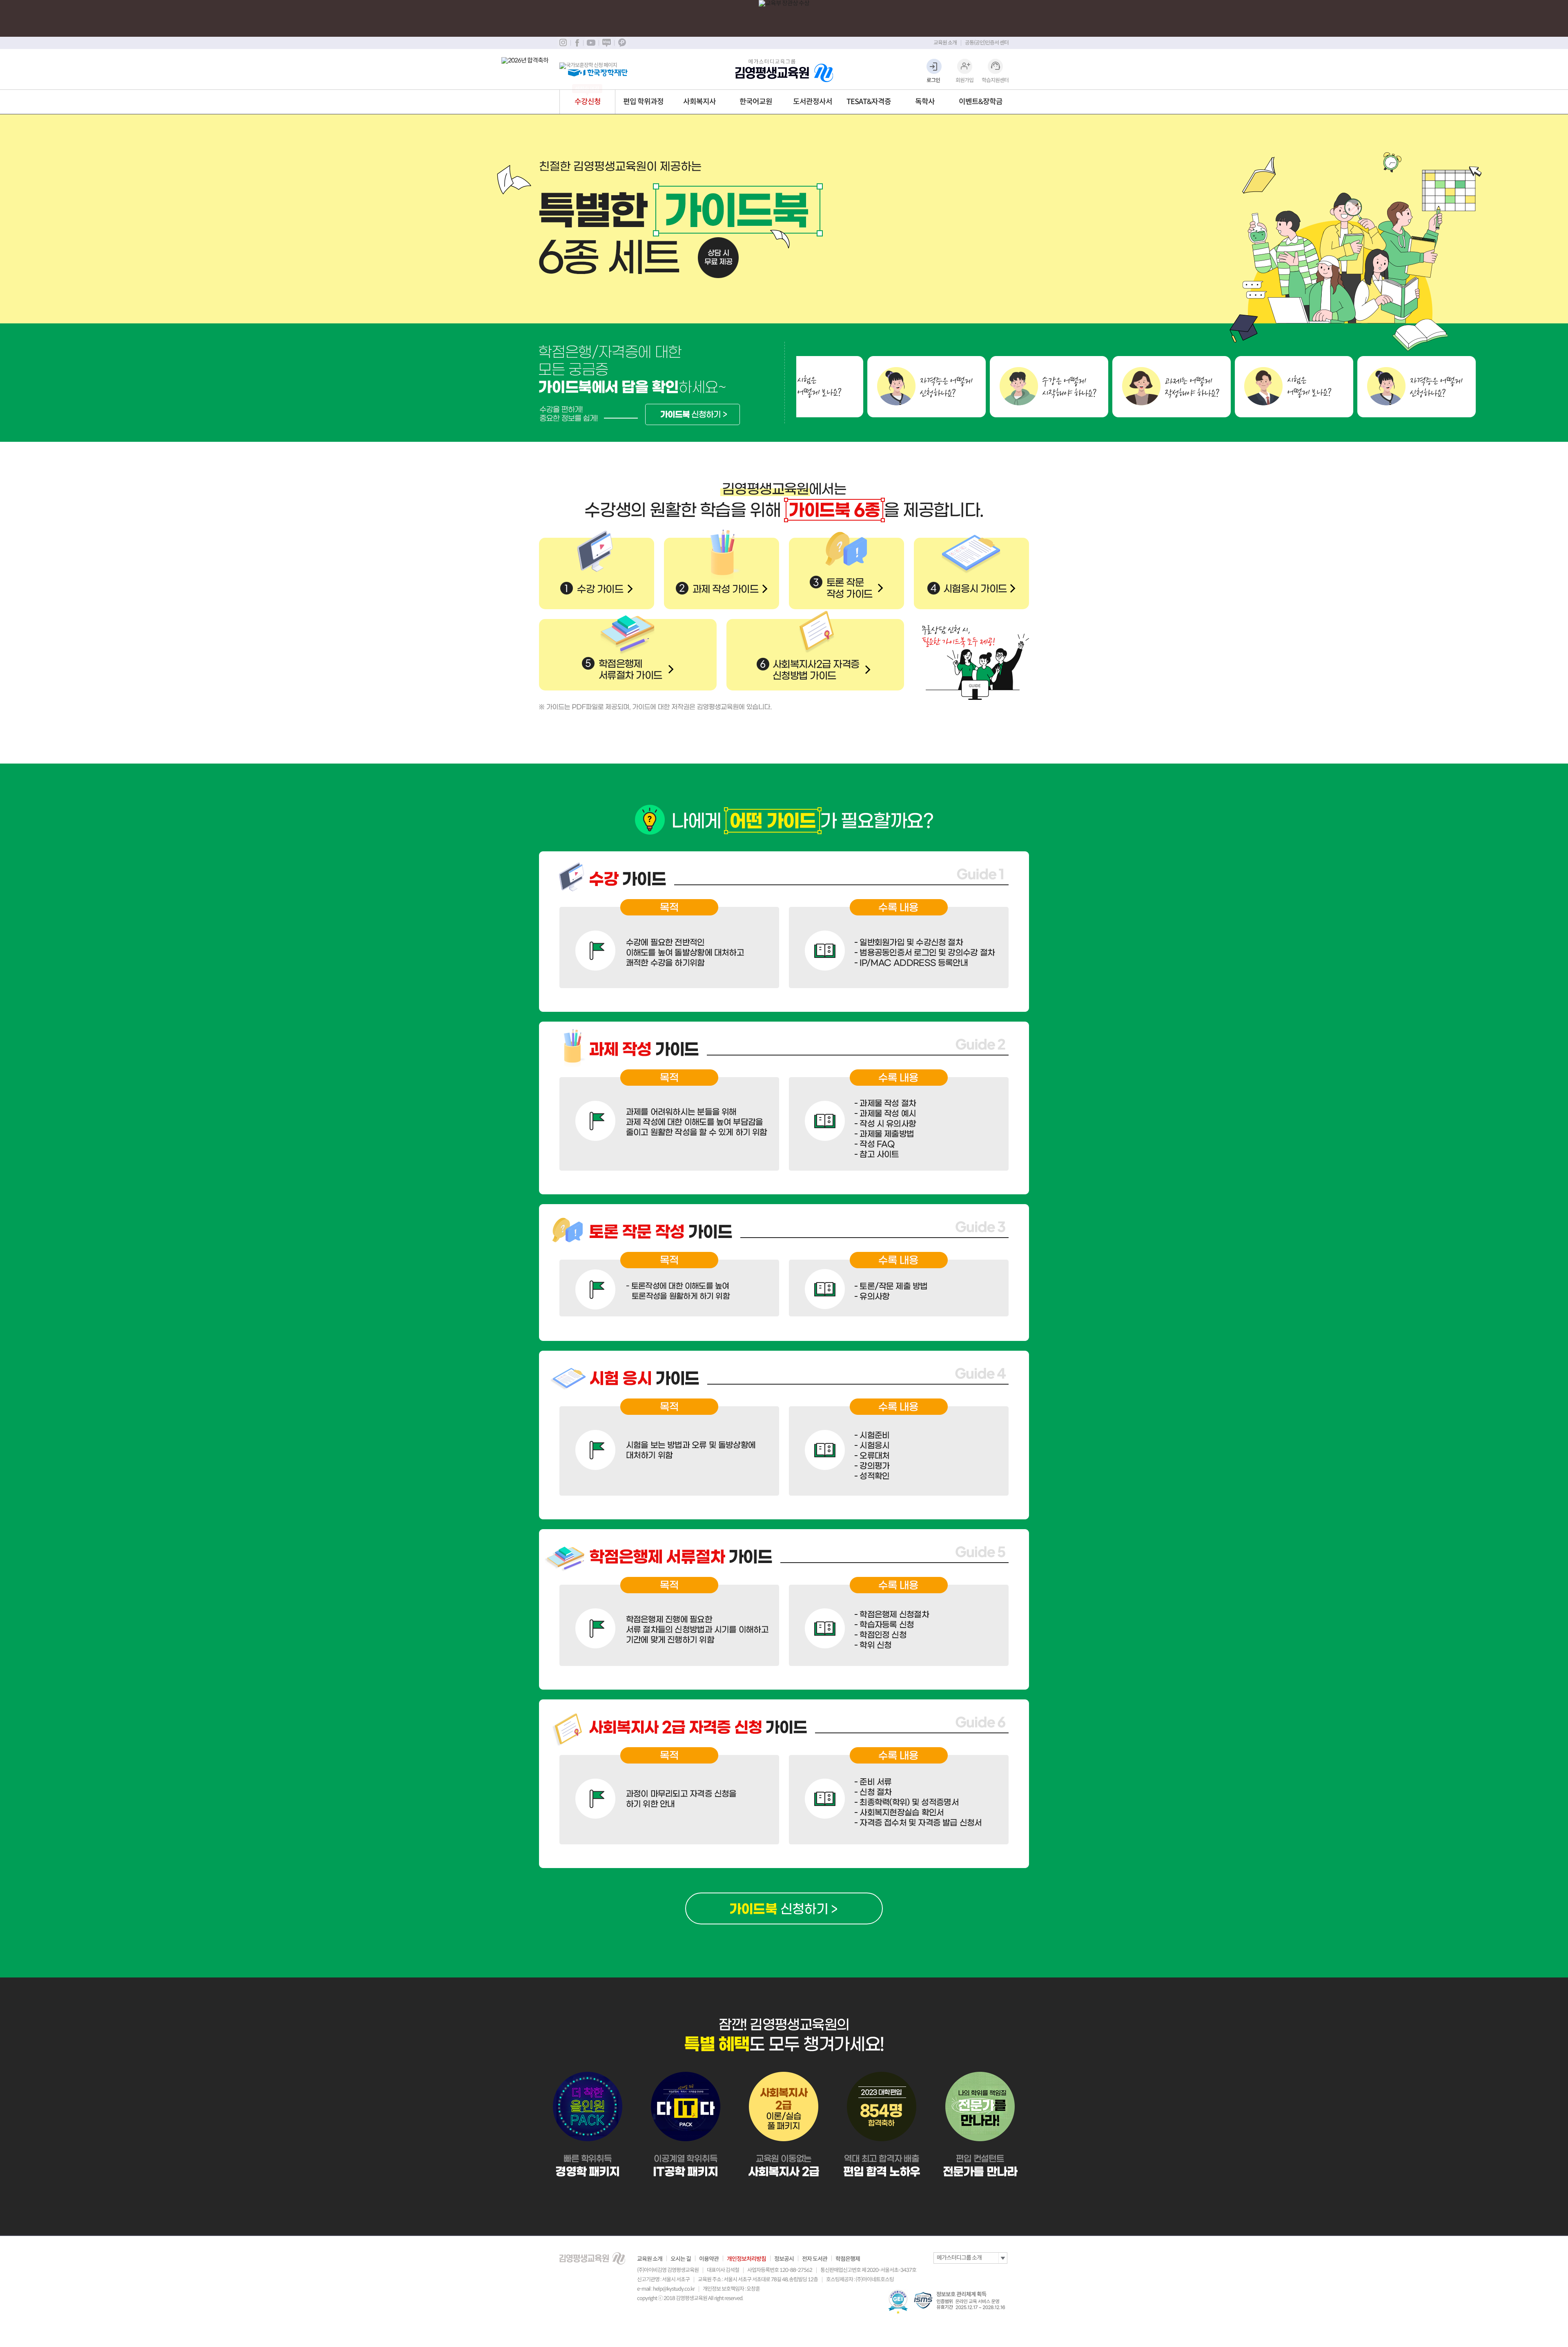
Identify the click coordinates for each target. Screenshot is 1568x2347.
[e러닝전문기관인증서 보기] (898, 2302)
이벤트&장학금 (981, 102)
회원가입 (964, 80)
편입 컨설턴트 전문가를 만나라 (980, 2127)
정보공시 (784, 2259)
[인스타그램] (563, 43)
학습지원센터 (995, 80)
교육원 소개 (945, 43)
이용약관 (709, 2259)
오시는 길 (681, 2259)
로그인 (933, 80)
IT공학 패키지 (686, 2127)
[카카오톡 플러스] (622, 43)
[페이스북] (577, 43)
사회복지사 (699, 102)
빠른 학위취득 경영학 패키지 (588, 2127)
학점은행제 (848, 2259)
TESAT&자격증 (869, 102)
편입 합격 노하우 (882, 2127)
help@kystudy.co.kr (674, 2289)
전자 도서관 (815, 2259)
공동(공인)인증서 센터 (987, 43)
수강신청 (588, 102)
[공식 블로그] (606, 43)
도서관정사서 (813, 102)
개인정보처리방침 (746, 2259)
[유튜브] (591, 43)
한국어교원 (756, 102)
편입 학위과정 (643, 102)
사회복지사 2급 (784, 2127)
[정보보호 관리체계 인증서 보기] (961, 2300)
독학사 (925, 102)
